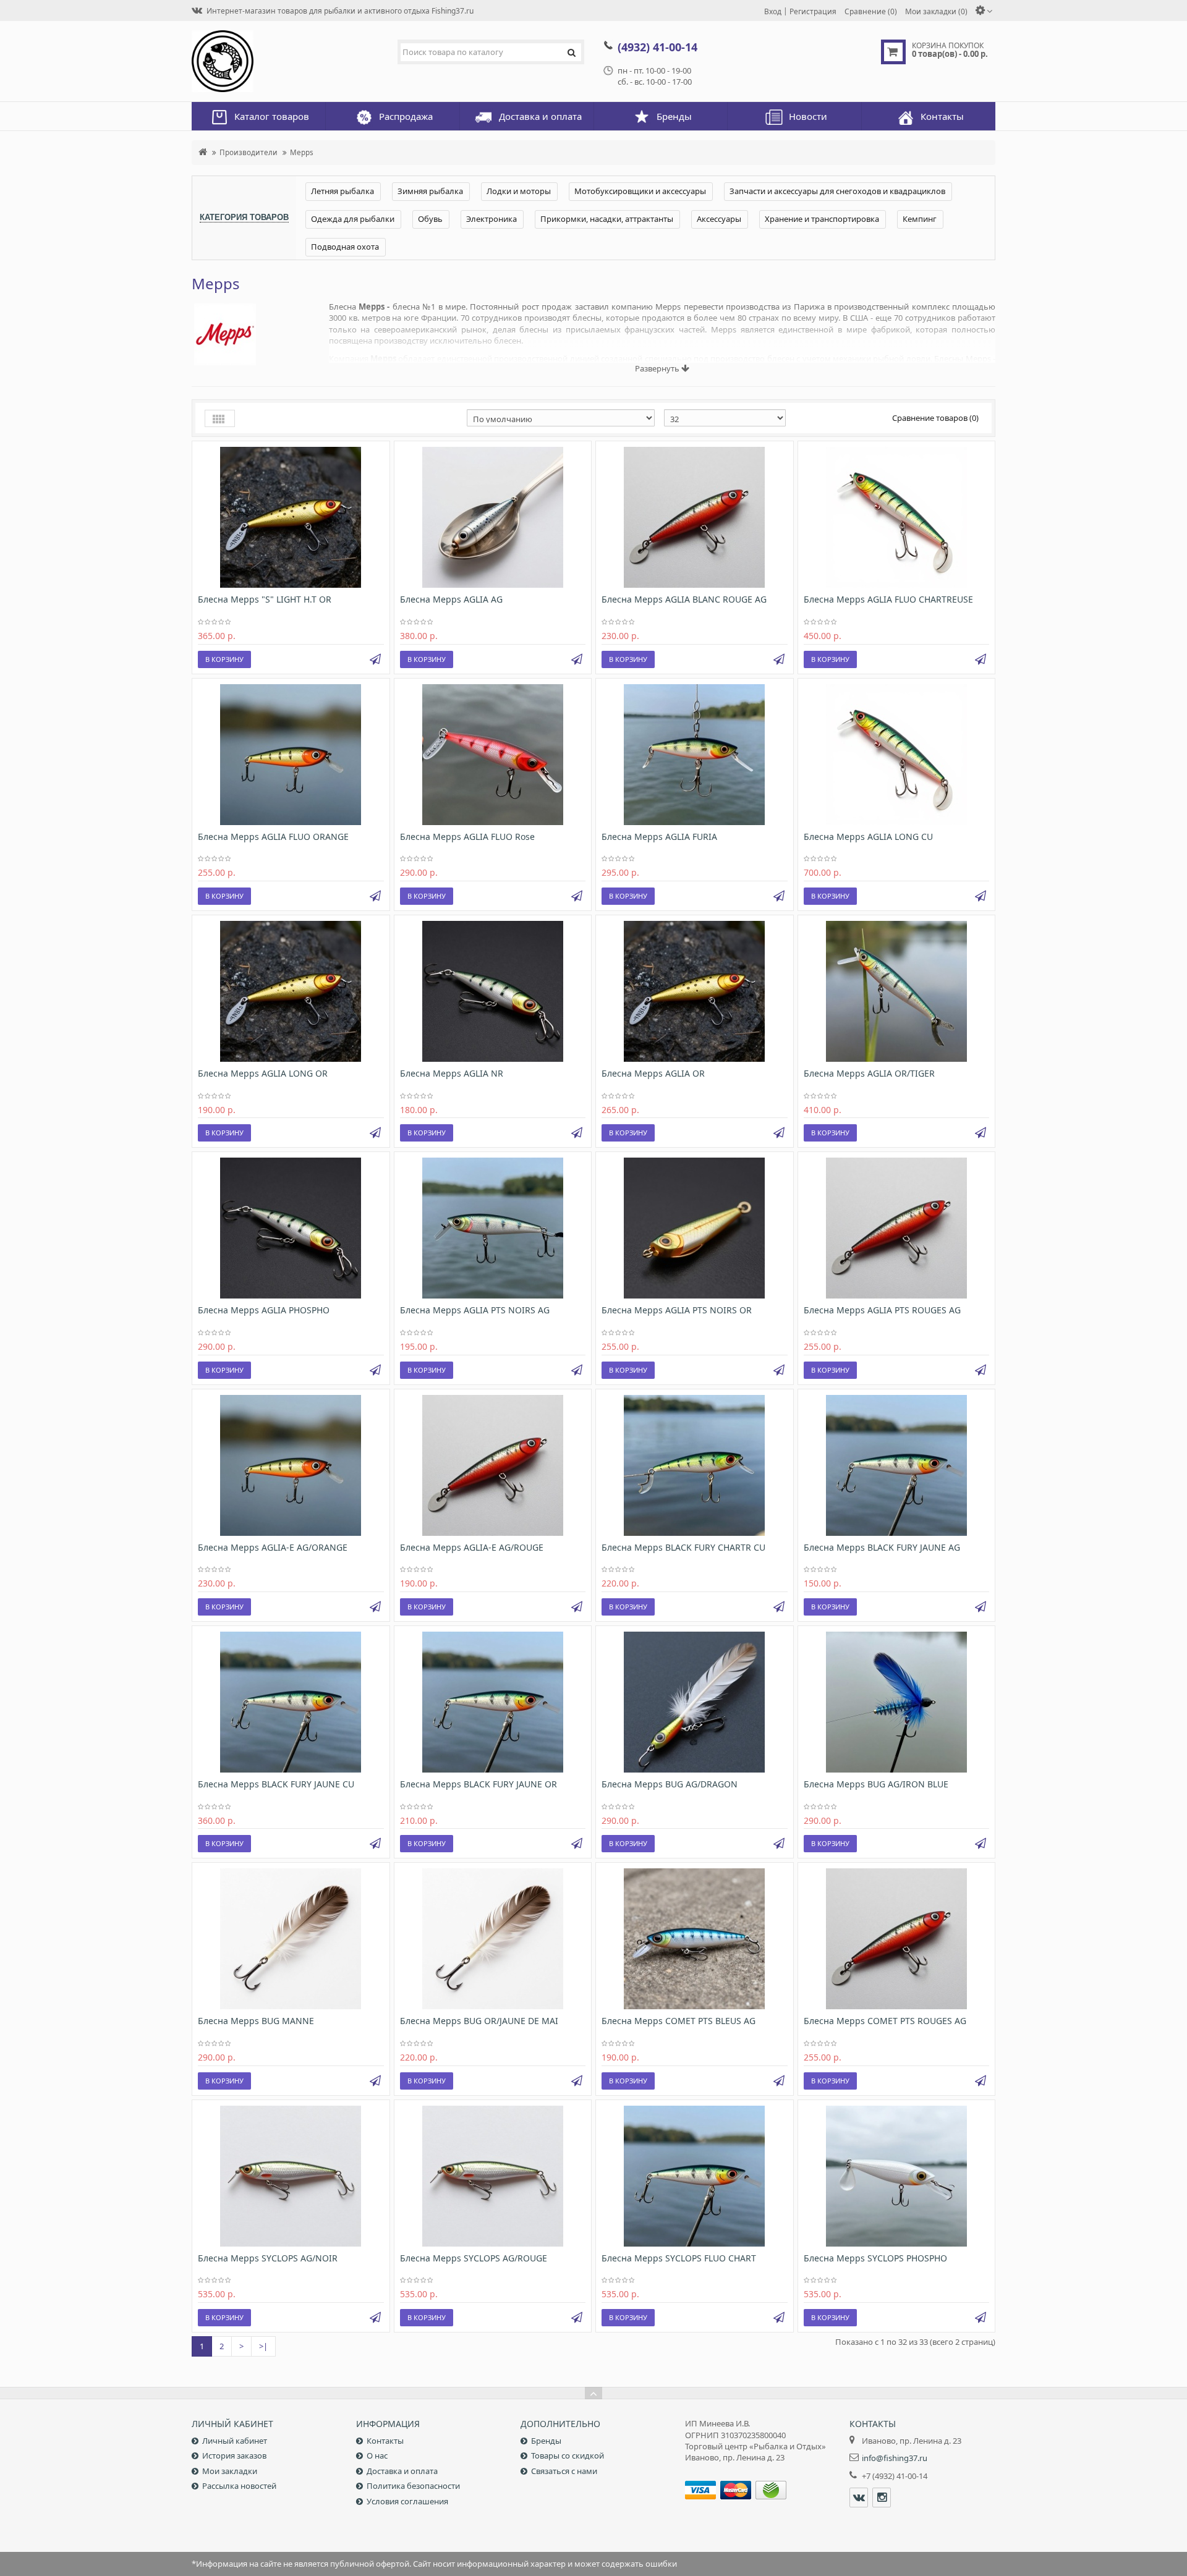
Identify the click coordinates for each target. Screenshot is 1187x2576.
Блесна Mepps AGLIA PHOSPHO (264, 1310)
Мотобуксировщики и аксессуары (640, 191)
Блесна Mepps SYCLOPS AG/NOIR (268, 2258)
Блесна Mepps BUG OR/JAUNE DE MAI (479, 2021)
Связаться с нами (564, 2471)
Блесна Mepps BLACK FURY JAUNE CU (276, 1784)
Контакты (385, 2441)
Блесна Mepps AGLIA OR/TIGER (869, 1073)
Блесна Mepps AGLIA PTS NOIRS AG (475, 1310)
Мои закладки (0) (936, 11)
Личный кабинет (235, 2441)
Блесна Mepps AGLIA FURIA (659, 837)
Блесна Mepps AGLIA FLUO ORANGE (273, 837)
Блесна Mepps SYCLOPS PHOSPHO (875, 2258)
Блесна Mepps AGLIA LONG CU (868, 837)
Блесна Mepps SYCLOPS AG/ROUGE (474, 2258)
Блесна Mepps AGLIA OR (653, 1073)
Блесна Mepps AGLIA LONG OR (263, 1073)
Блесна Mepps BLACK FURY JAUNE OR (479, 1784)
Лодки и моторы (519, 191)
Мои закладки (230, 2471)
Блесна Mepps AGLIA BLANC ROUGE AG (684, 599)
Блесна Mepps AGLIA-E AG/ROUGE (472, 1547)
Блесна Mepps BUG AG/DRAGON (670, 1784)
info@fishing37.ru (895, 2458)
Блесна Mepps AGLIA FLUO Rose (467, 837)
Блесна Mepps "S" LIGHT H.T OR (265, 599)
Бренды (546, 2441)
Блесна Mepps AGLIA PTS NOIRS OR (677, 1310)
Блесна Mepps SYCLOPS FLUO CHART (679, 2258)
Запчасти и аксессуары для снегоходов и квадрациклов (837, 191)
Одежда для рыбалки (353, 219)
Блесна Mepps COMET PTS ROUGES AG (885, 2021)
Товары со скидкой (568, 2455)
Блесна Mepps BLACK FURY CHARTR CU (683, 1547)
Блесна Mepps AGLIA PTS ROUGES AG (882, 1310)
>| (263, 2346)
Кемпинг (920, 219)
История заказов (234, 2455)
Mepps (302, 152)
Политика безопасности (413, 2486)
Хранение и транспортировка (822, 219)
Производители (249, 152)
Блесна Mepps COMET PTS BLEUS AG (679, 2021)
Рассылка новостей (239, 2486)
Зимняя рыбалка (430, 191)
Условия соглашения (407, 2501)
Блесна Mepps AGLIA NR (452, 1073)
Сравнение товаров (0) (935, 418)
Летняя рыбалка (342, 191)
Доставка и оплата (402, 2471)
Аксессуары (719, 219)
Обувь (430, 219)
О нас (377, 2455)
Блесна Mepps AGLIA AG (451, 599)
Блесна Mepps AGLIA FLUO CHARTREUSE (888, 599)
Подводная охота (345, 247)
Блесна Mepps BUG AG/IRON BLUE (876, 1784)
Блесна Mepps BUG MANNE (256, 2021)
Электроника (491, 219)
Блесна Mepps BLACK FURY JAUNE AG (882, 1547)
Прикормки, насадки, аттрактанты (607, 219)
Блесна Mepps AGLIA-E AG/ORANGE (273, 1547)
